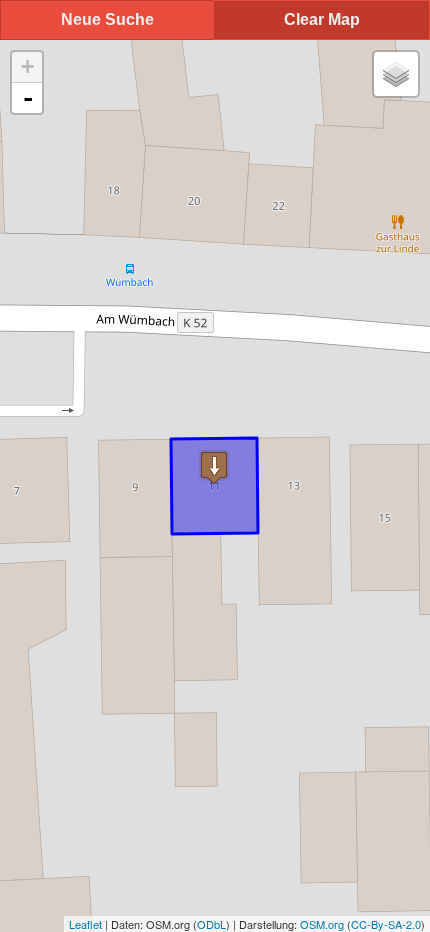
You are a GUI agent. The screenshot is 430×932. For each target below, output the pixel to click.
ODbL (211, 924)
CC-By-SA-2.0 (386, 924)
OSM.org (322, 924)
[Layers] (396, 74)
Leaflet (85, 924)
